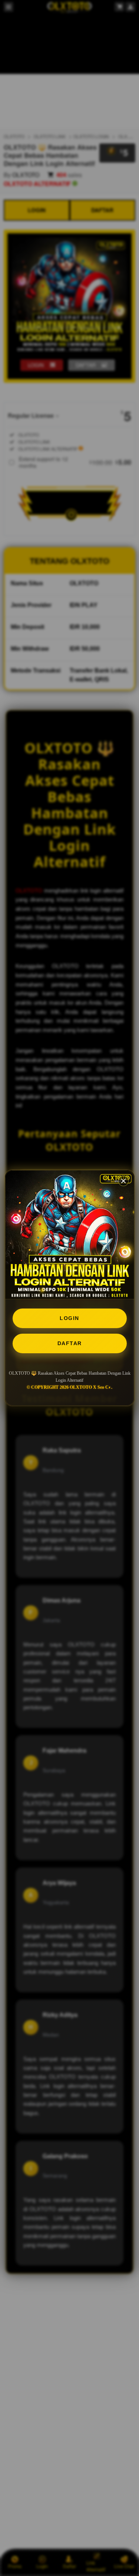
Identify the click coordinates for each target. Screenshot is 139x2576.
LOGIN (69, 1318)
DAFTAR (70, 1343)
